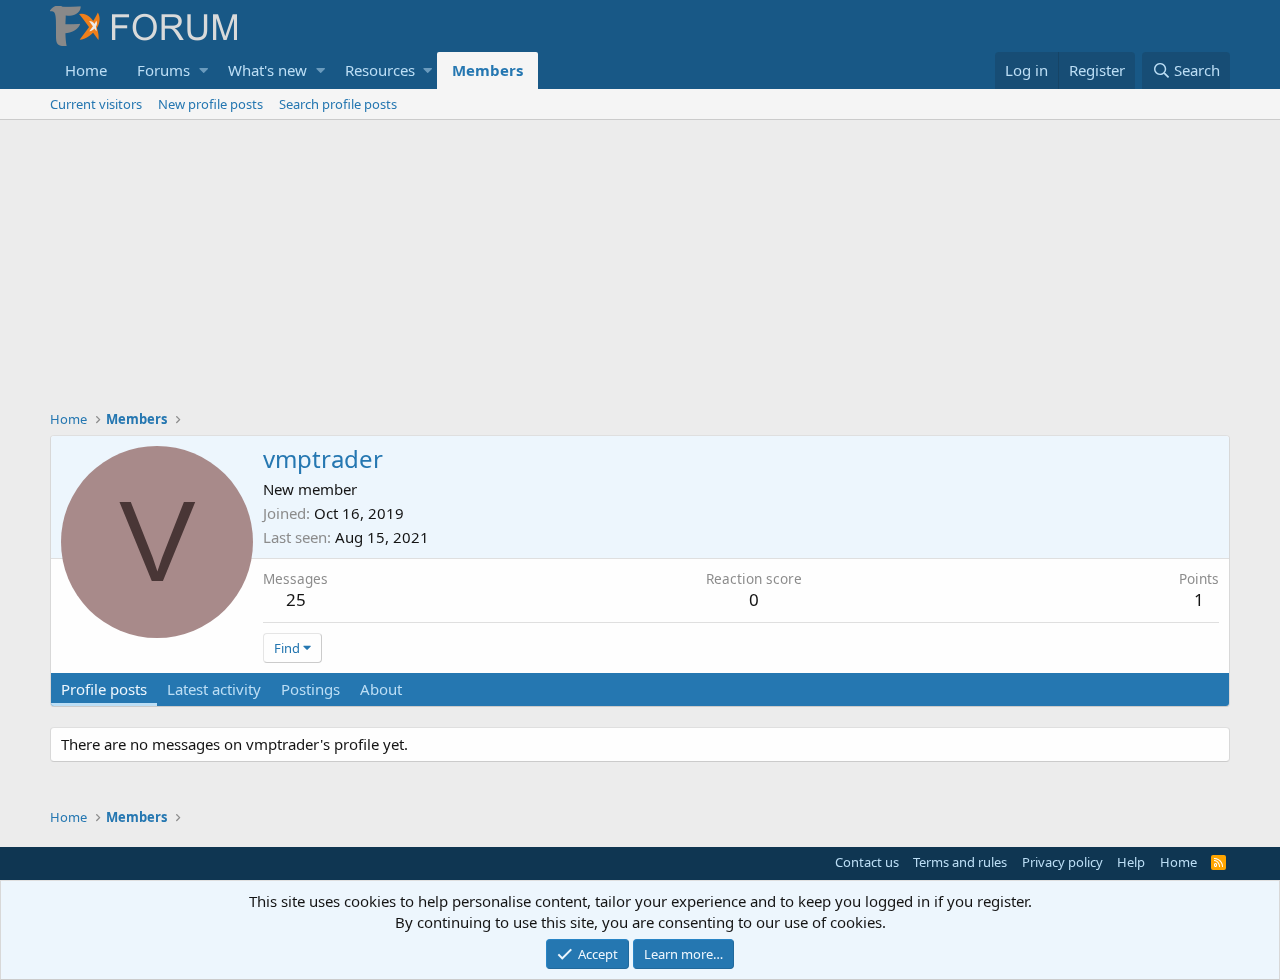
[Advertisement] (640, 270)
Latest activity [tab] (214, 689)
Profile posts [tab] (104, 689)
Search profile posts (338, 104)
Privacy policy (1062, 862)
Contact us (867, 862)
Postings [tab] (310, 689)
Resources (380, 70)
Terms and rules (960, 862)
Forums (163, 70)
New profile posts (210, 104)
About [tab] (381, 689)
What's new (267, 70)
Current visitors (96, 104)
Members (487, 70)
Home (86, 70)
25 (296, 599)
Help (1131, 862)
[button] (203, 70)
